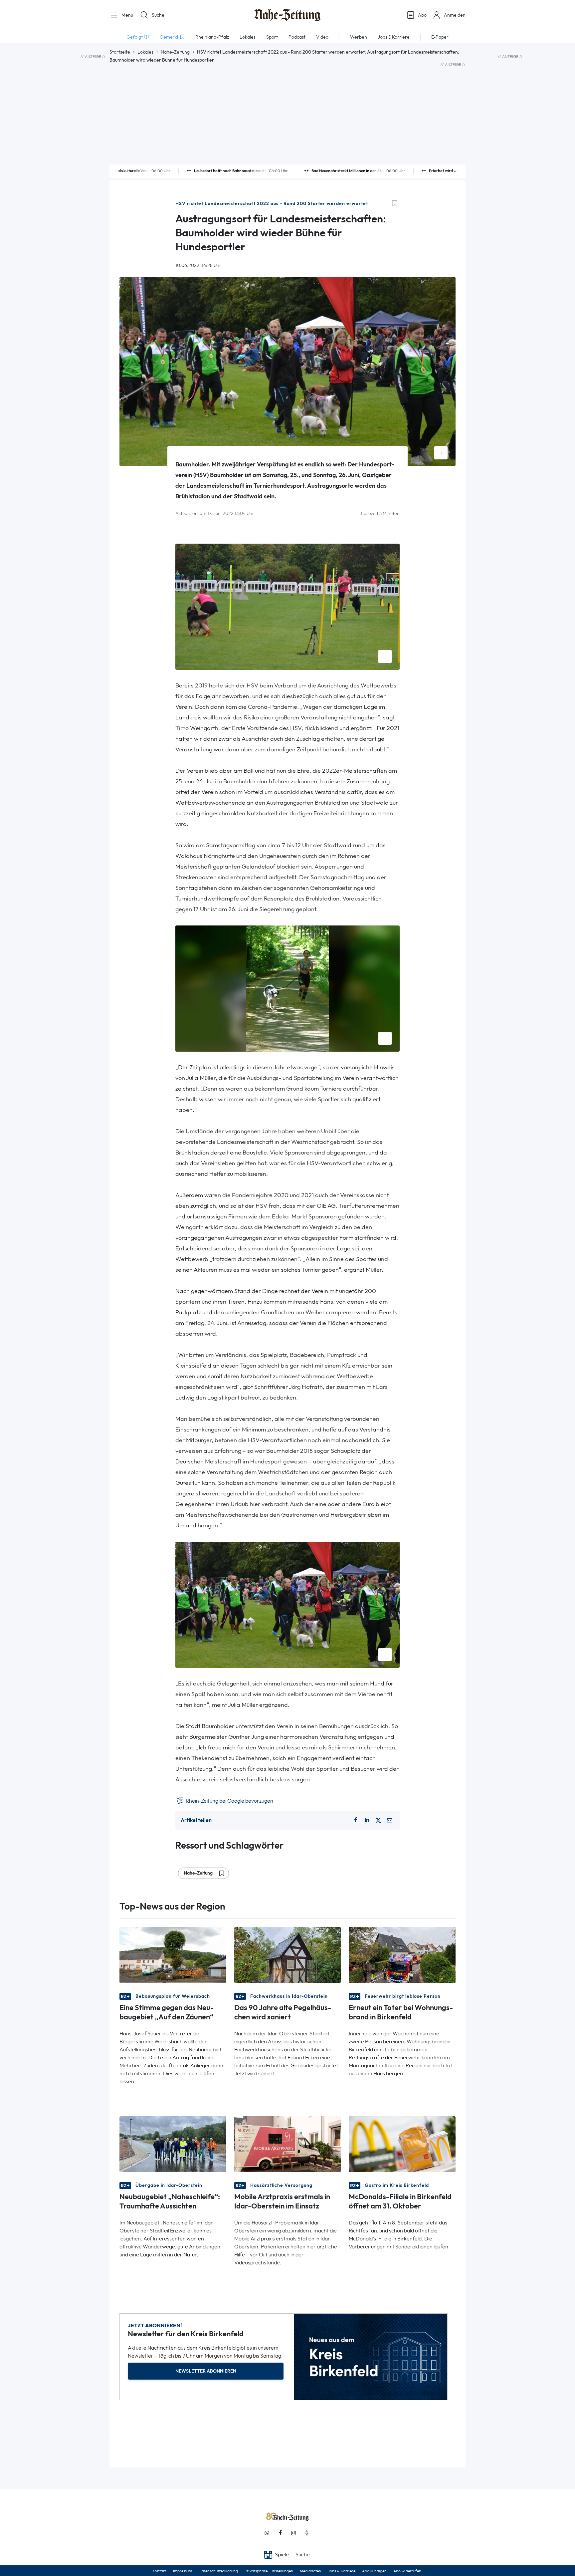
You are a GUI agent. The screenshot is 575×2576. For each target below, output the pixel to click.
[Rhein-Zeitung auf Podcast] (307, 2533)
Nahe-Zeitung (175, 52)
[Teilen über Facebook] (355, 1820)
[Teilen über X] (378, 1820)
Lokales (145, 52)
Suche (158, 15)
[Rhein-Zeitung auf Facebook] (280, 2533)
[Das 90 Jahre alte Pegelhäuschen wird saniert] (288, 1954)
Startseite (120, 52)
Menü (127, 15)
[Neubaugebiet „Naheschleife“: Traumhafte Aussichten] (173, 2144)
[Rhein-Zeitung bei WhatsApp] (267, 2533)
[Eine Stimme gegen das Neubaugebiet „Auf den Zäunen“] (173, 1954)
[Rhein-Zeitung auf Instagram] (293, 2533)
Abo (422, 15)
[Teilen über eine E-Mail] (390, 1820)
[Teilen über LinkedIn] (367, 1820)
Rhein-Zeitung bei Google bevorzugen (229, 1801)
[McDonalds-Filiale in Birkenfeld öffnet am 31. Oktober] (402, 2144)
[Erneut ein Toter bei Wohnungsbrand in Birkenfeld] (402, 1954)
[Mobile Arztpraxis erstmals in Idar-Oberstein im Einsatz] (288, 2144)
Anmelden (455, 15)
